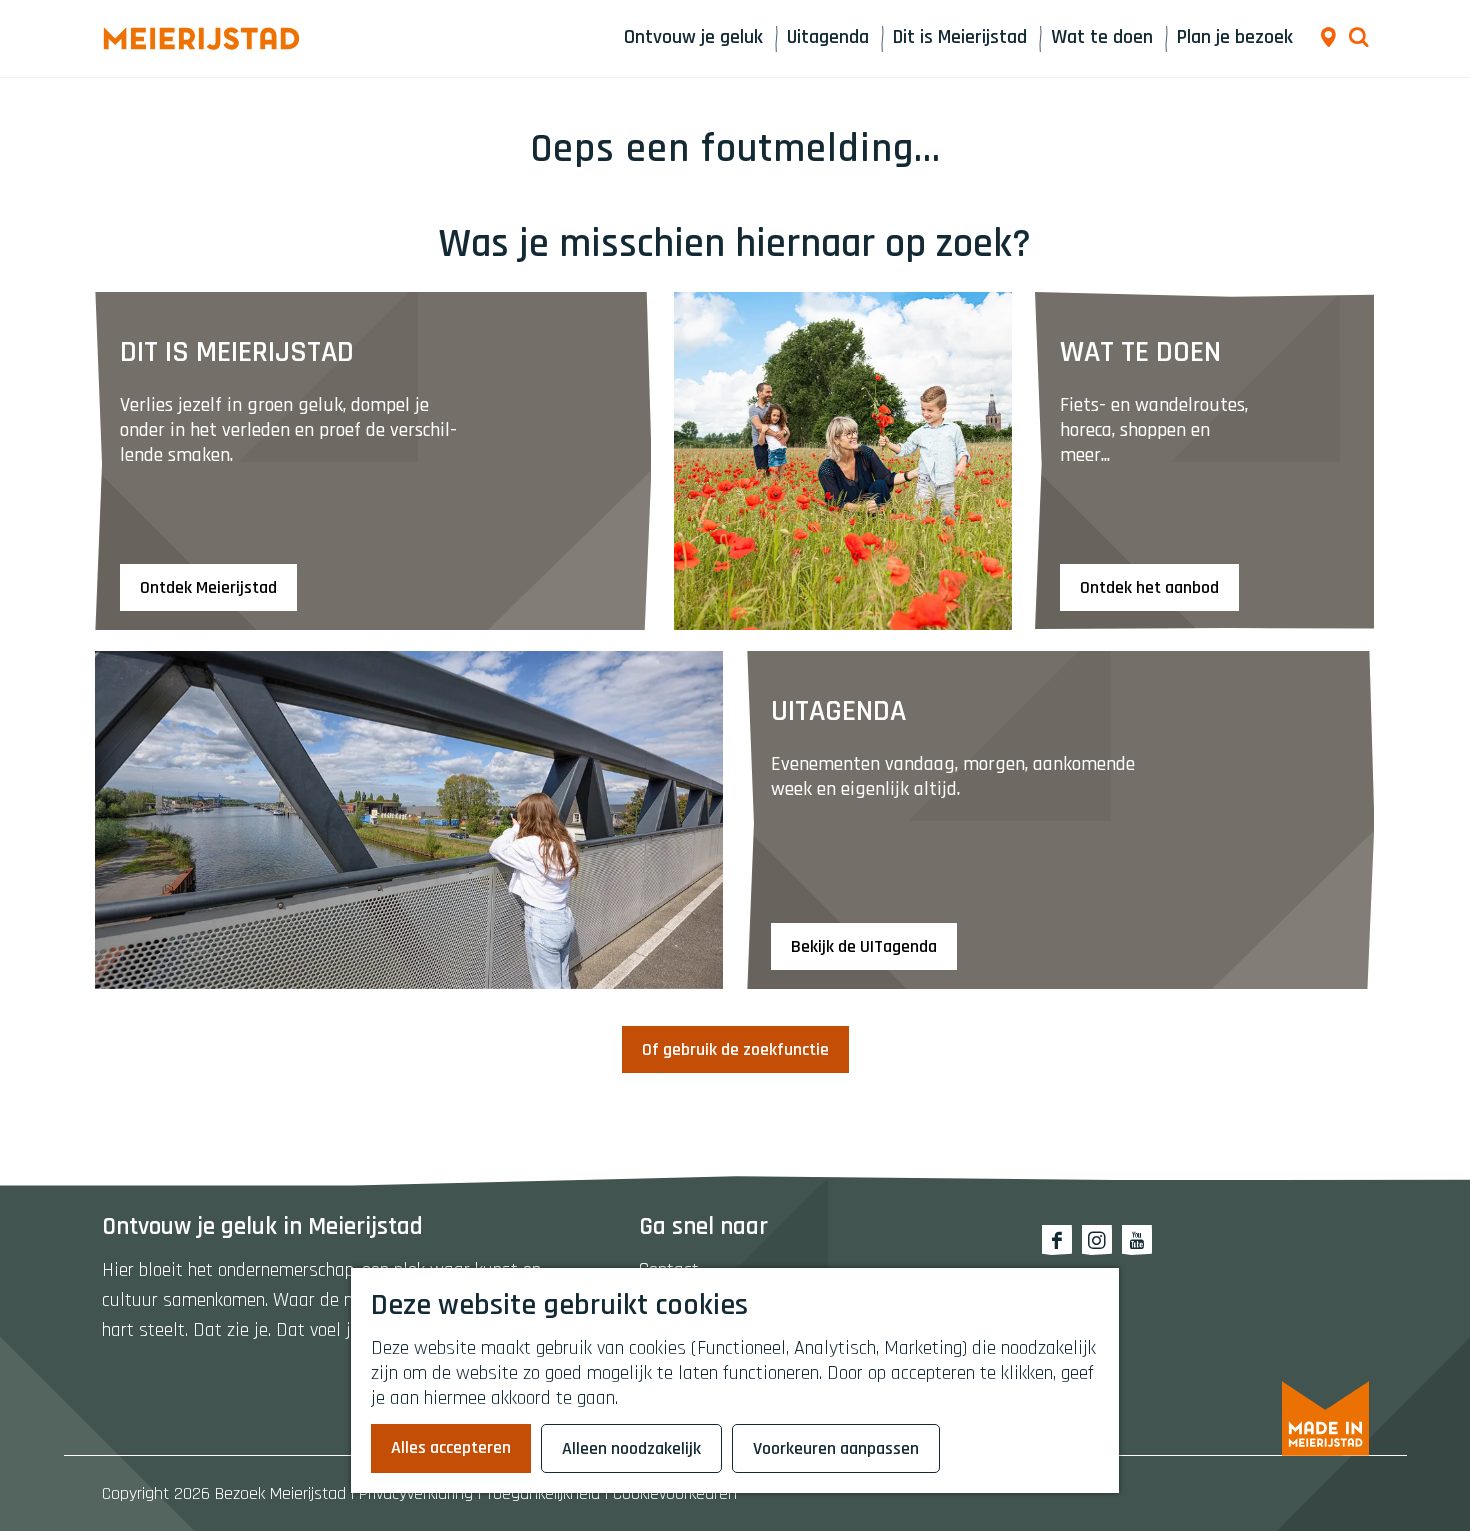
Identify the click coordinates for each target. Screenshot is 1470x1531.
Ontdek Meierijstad (208, 587)
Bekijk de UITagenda (864, 946)
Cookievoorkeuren (675, 1493)
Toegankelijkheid (543, 1493)
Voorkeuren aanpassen (836, 1448)
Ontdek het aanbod (1149, 587)
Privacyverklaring (416, 1493)
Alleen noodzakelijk (631, 1448)
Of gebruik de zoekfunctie (735, 1049)
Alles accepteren (451, 1447)
